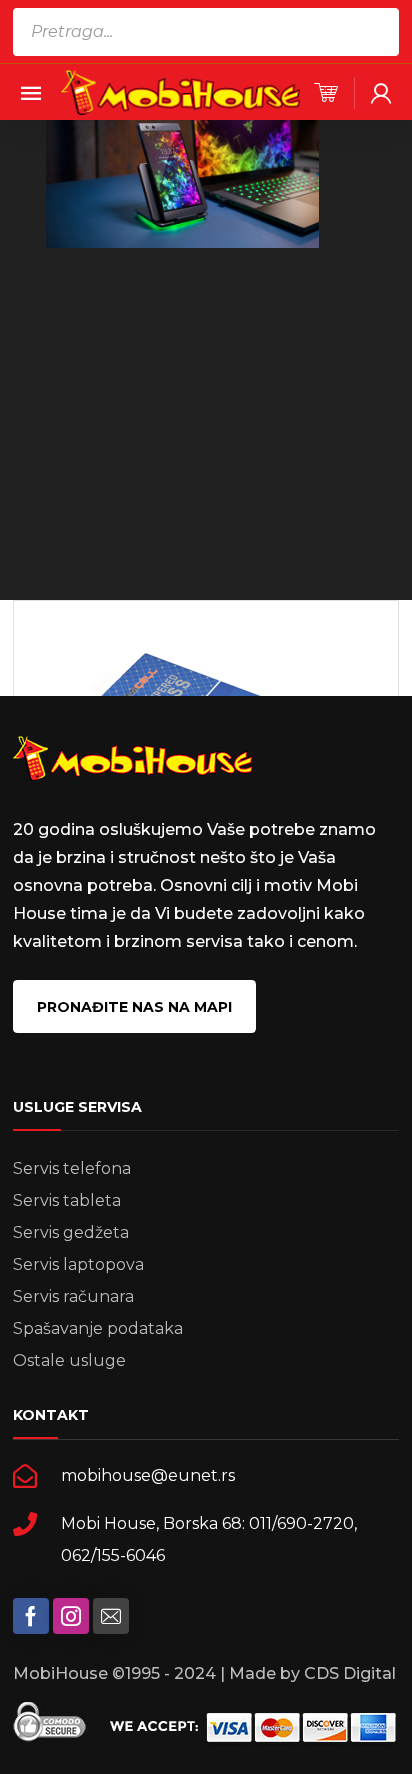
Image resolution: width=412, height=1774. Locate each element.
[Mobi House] (180, 91)
